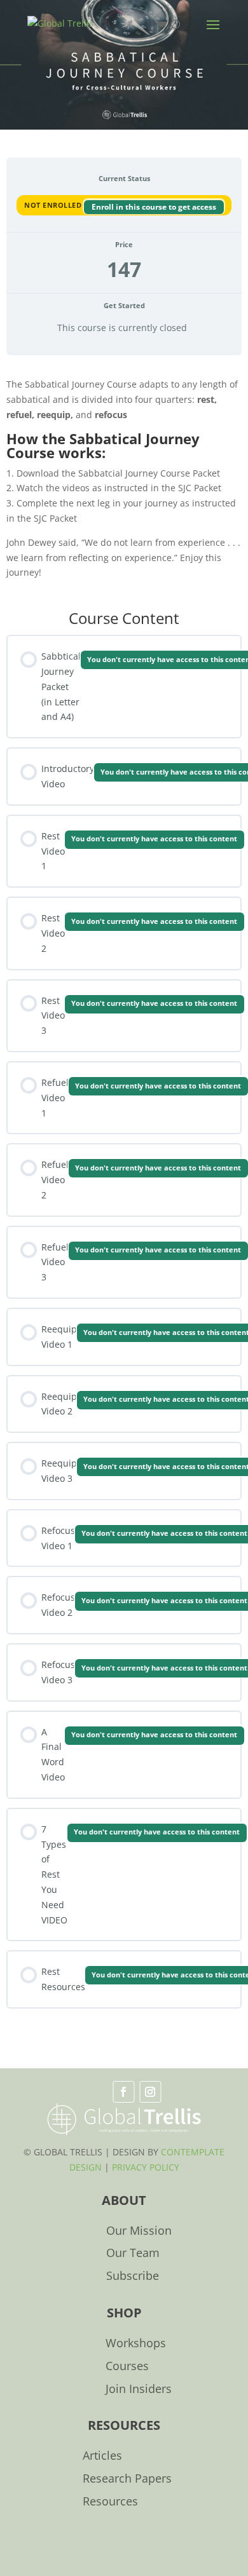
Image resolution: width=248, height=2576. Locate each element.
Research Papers (127, 2479)
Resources (110, 2502)
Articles (102, 2456)
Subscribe (133, 2276)
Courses (127, 2367)
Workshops (136, 2344)
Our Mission (139, 2231)
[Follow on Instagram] (150, 2092)
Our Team (133, 2254)
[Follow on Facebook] (123, 2092)
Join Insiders (139, 2390)
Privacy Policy (146, 2167)
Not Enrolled (54, 205)
